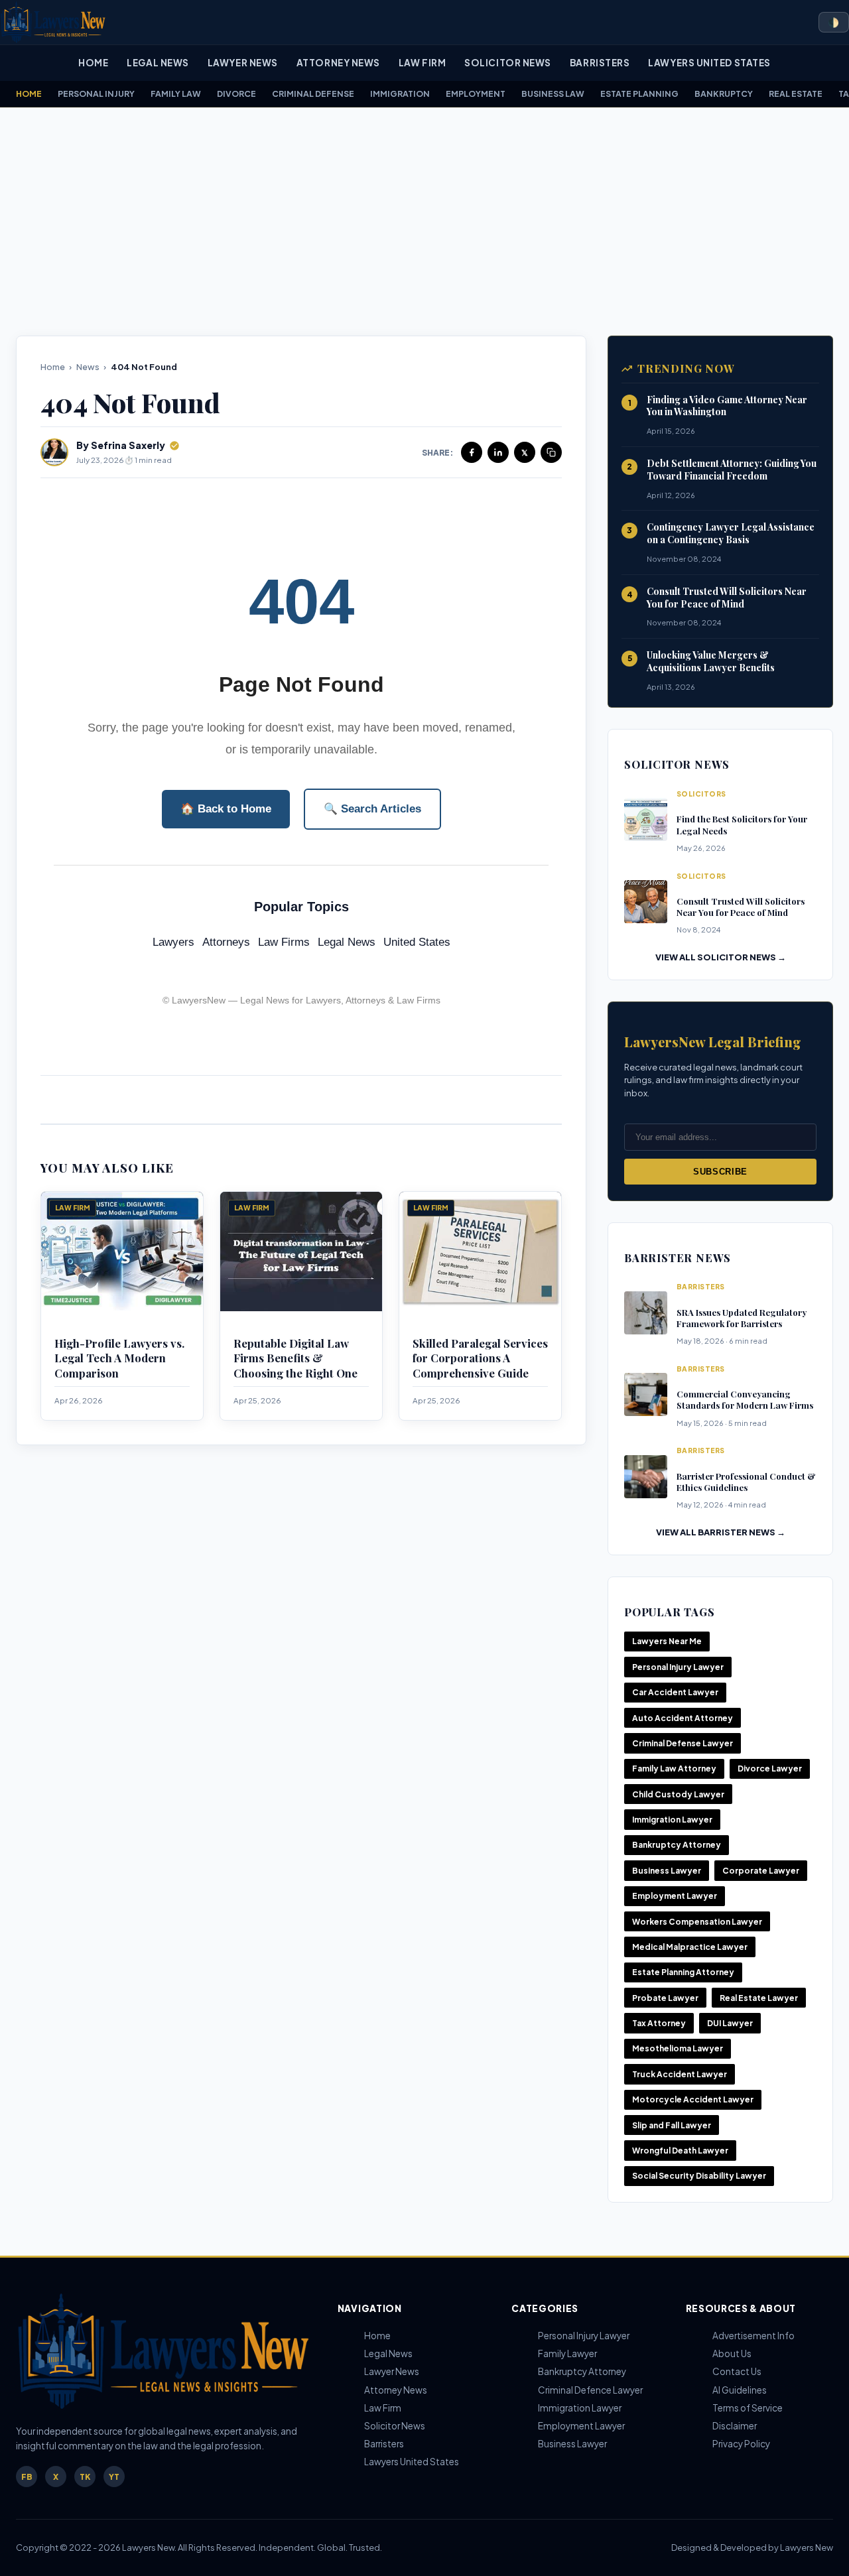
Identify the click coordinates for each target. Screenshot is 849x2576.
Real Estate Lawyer (759, 1998)
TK (85, 2477)
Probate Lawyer (665, 1998)
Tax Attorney (659, 2023)
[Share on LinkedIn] (498, 452)
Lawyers (173, 942)
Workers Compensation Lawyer (697, 1922)
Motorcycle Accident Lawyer (693, 2099)
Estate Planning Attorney (683, 1972)
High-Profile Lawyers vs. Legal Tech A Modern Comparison (119, 1358)
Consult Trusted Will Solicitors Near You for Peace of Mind (727, 598)
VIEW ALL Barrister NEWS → (721, 1532)
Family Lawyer (567, 2353)
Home (93, 63)
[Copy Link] (551, 452)
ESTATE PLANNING (639, 94)
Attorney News (338, 63)
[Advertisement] (424, 222)
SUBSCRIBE (720, 1172)
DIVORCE (236, 94)
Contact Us (737, 2371)
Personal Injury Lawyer (678, 1667)
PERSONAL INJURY (96, 94)
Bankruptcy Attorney (677, 1845)
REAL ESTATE (796, 94)
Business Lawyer (667, 1871)
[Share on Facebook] (472, 452)
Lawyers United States (709, 63)
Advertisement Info (753, 2336)
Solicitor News (508, 63)
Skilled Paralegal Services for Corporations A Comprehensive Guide (480, 1358)
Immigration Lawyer (672, 1820)
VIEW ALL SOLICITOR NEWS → (721, 957)
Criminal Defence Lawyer (590, 2390)
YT (114, 2477)
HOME (29, 94)
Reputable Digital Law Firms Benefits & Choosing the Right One (295, 1358)
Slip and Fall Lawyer (672, 2125)
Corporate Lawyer (761, 1871)
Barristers (600, 63)
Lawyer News (243, 63)
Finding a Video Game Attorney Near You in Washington (727, 406)
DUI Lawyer (730, 2023)
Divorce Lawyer (770, 1769)
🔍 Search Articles (372, 809)
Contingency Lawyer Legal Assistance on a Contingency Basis (731, 533)
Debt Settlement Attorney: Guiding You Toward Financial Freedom (732, 470)
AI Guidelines (740, 2390)
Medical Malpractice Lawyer (690, 1947)
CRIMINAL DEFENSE (313, 94)
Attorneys (226, 942)
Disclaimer (735, 2426)
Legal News (158, 63)
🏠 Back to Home (226, 809)
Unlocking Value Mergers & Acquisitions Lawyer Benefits (711, 661)
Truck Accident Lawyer (680, 2074)
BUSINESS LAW (553, 94)
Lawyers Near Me (667, 1641)
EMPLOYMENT (476, 94)
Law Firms (284, 942)
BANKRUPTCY (724, 94)
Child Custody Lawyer (678, 1794)
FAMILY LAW (176, 94)
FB (27, 2477)
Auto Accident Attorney (683, 1718)
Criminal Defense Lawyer (683, 1743)
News (88, 367)
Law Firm (422, 63)
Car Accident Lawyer (675, 1692)
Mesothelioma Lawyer (678, 2048)
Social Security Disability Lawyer (699, 2176)
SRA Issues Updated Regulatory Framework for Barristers (742, 1318)
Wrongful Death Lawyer (680, 2151)
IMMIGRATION (400, 94)
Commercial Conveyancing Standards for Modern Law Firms (745, 1399)
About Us (732, 2353)
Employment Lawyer (675, 1896)
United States (417, 942)
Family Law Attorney (674, 1769)
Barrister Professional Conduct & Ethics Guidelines (746, 1482)
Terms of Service (748, 2408)
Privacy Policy (741, 2444)
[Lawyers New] (53, 22)
